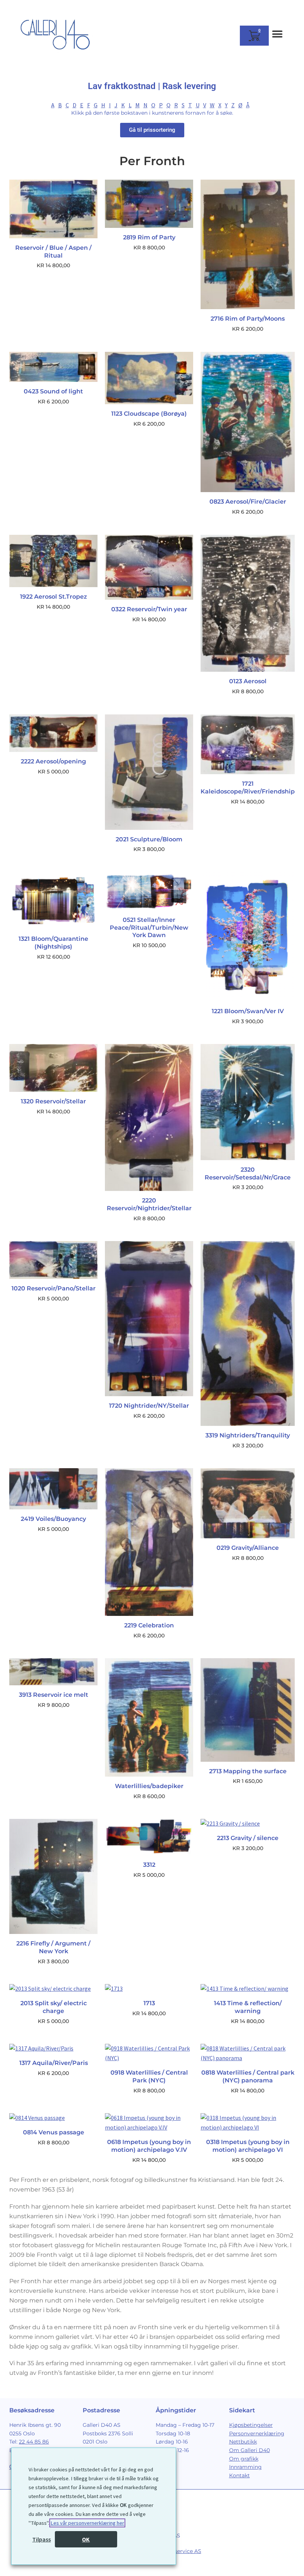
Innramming (245, 2467)
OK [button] (86, 2539)
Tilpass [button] (42, 2539)
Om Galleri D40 (250, 2450)
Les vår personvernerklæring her (87, 2523)
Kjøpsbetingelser (251, 2425)
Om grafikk (244, 2459)
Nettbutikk (243, 2442)
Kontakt (239, 2475)
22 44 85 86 (34, 2442)
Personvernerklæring (257, 2433)
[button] (277, 34)
